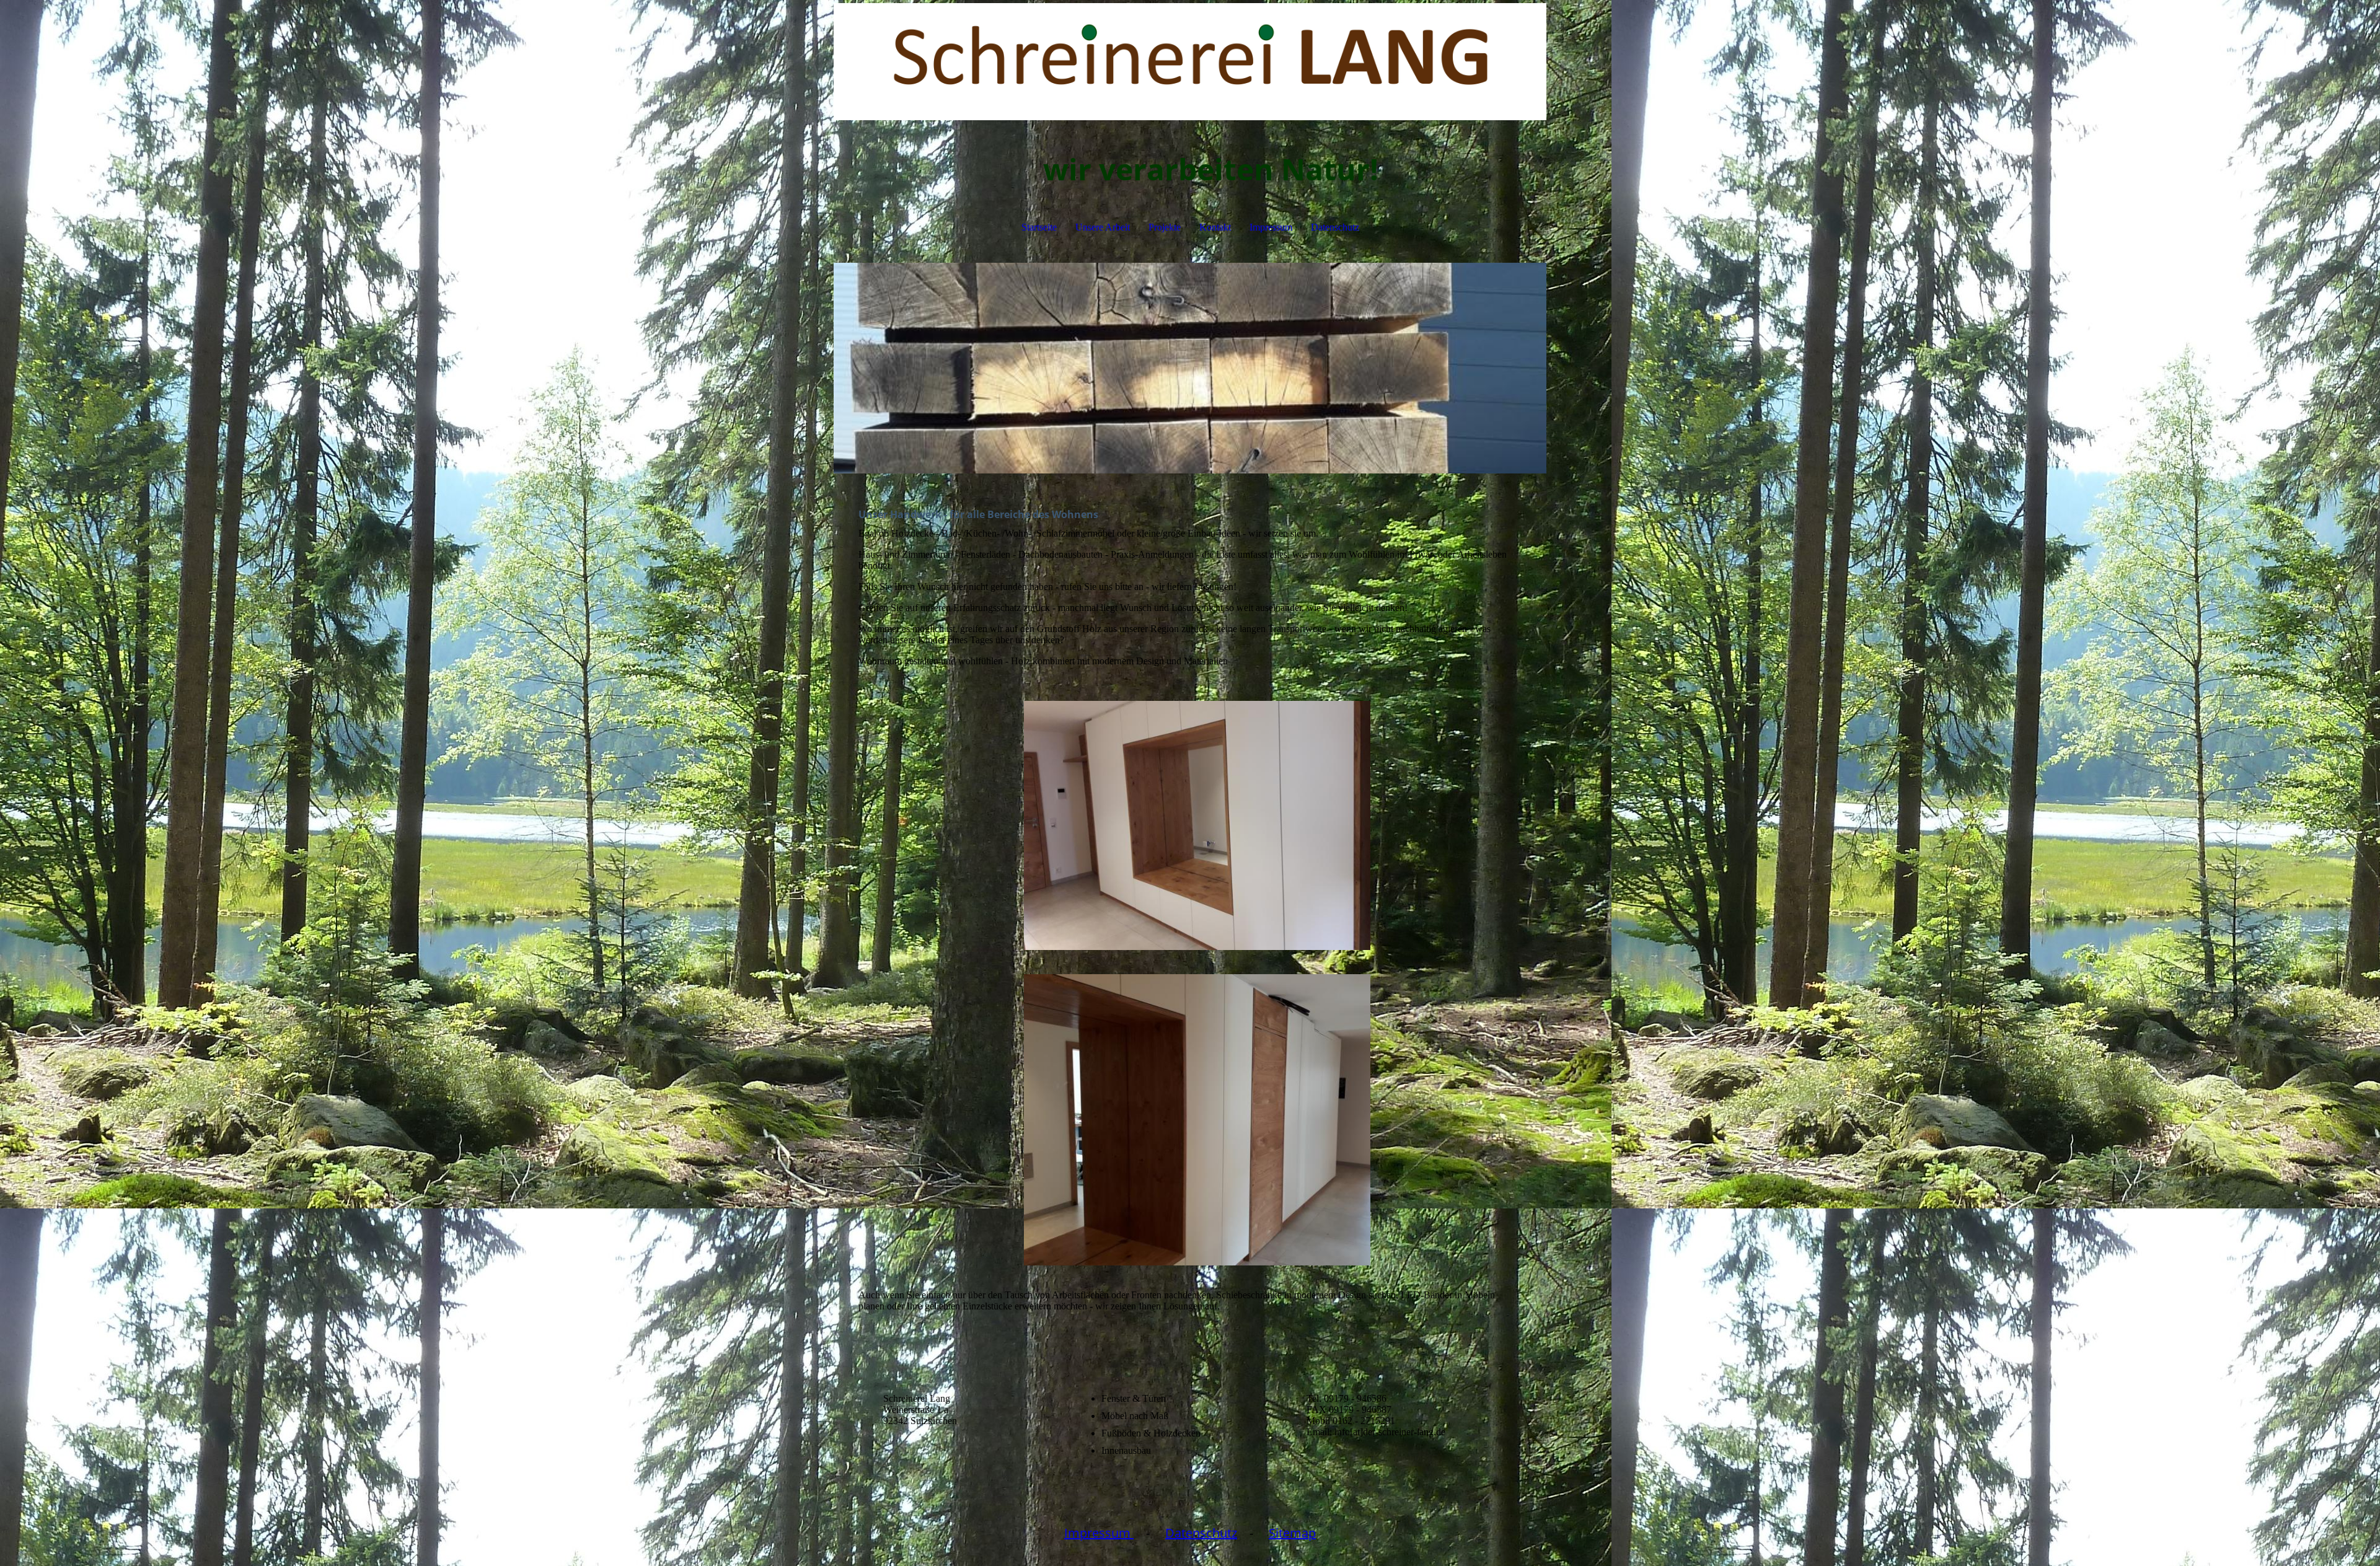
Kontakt (1215, 227)
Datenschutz (1335, 227)
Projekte (1165, 227)
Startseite (1039, 227)
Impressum (1271, 227)
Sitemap (1292, 1533)
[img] (1190, 62)
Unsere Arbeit (1103, 227)
